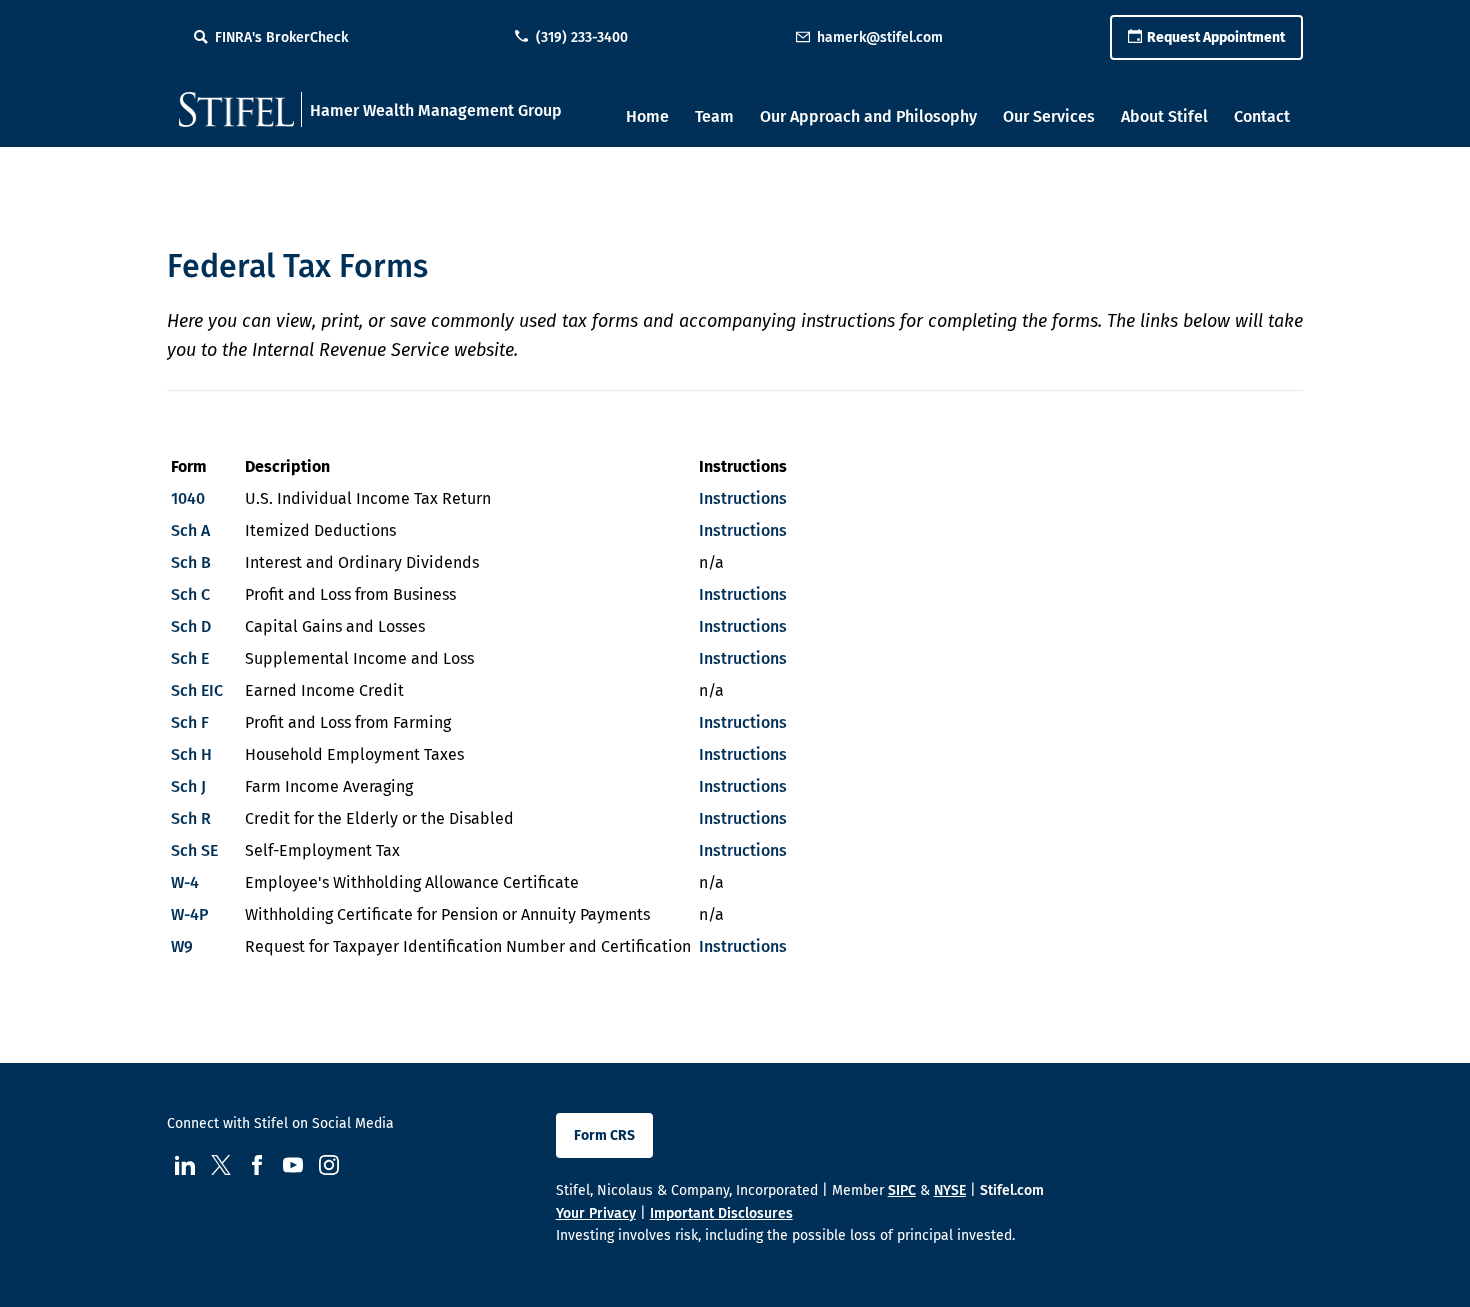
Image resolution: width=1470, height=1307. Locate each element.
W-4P (189, 914)
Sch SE (194, 850)
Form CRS (604, 1135)
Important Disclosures (721, 1213)
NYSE (950, 1190)
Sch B (191, 562)
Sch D (191, 626)
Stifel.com (1012, 1190)
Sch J (188, 786)
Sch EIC (197, 690)
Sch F (190, 722)
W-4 (185, 882)
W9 (182, 946)
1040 (188, 498)
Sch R (191, 818)
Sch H (191, 754)
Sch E (190, 658)
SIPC (902, 1190)
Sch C (190, 594)
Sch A (190, 530)
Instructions (743, 498)
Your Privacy (596, 1213)
